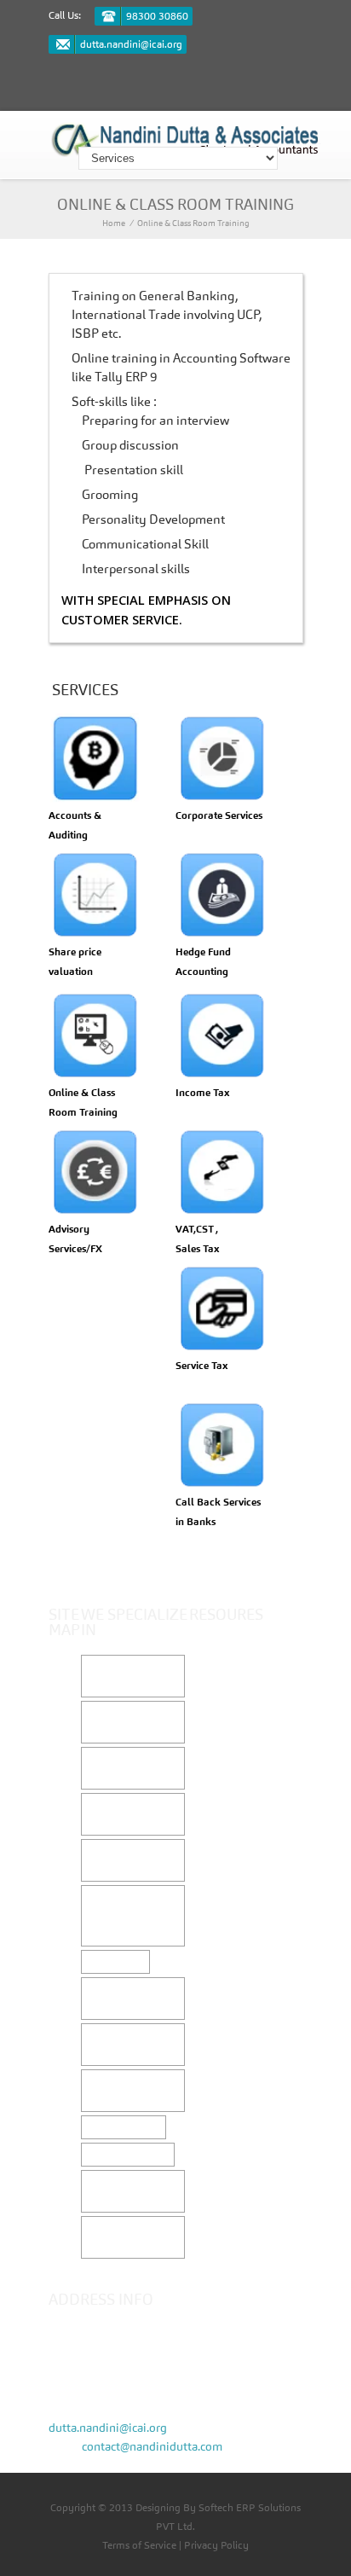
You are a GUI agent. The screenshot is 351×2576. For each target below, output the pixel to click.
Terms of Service (139, 2545)
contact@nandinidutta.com (152, 2446)
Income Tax (115, 1962)
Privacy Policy (216, 2545)
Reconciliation (124, 2127)
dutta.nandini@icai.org (131, 44)
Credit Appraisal (128, 2155)
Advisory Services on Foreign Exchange (132, 1916)
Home (114, 223)
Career (77, 1779)
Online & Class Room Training (193, 223)
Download (228, 1749)
